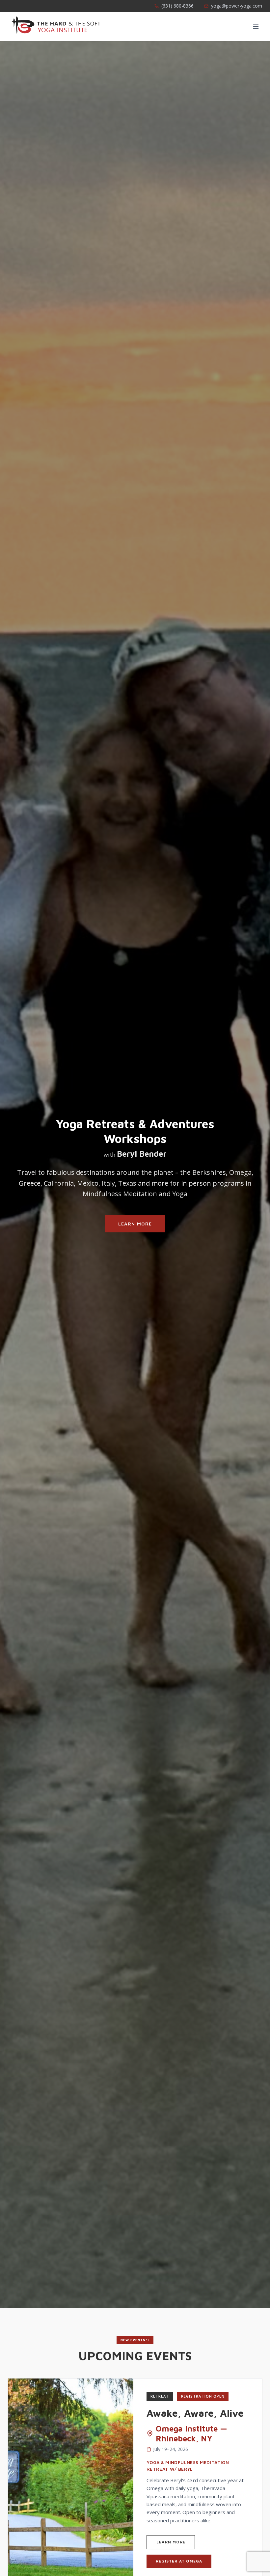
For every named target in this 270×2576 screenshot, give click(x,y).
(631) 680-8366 (177, 6)
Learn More (135, 1224)
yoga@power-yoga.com (237, 6)
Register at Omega (179, 2561)
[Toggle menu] (256, 26)
